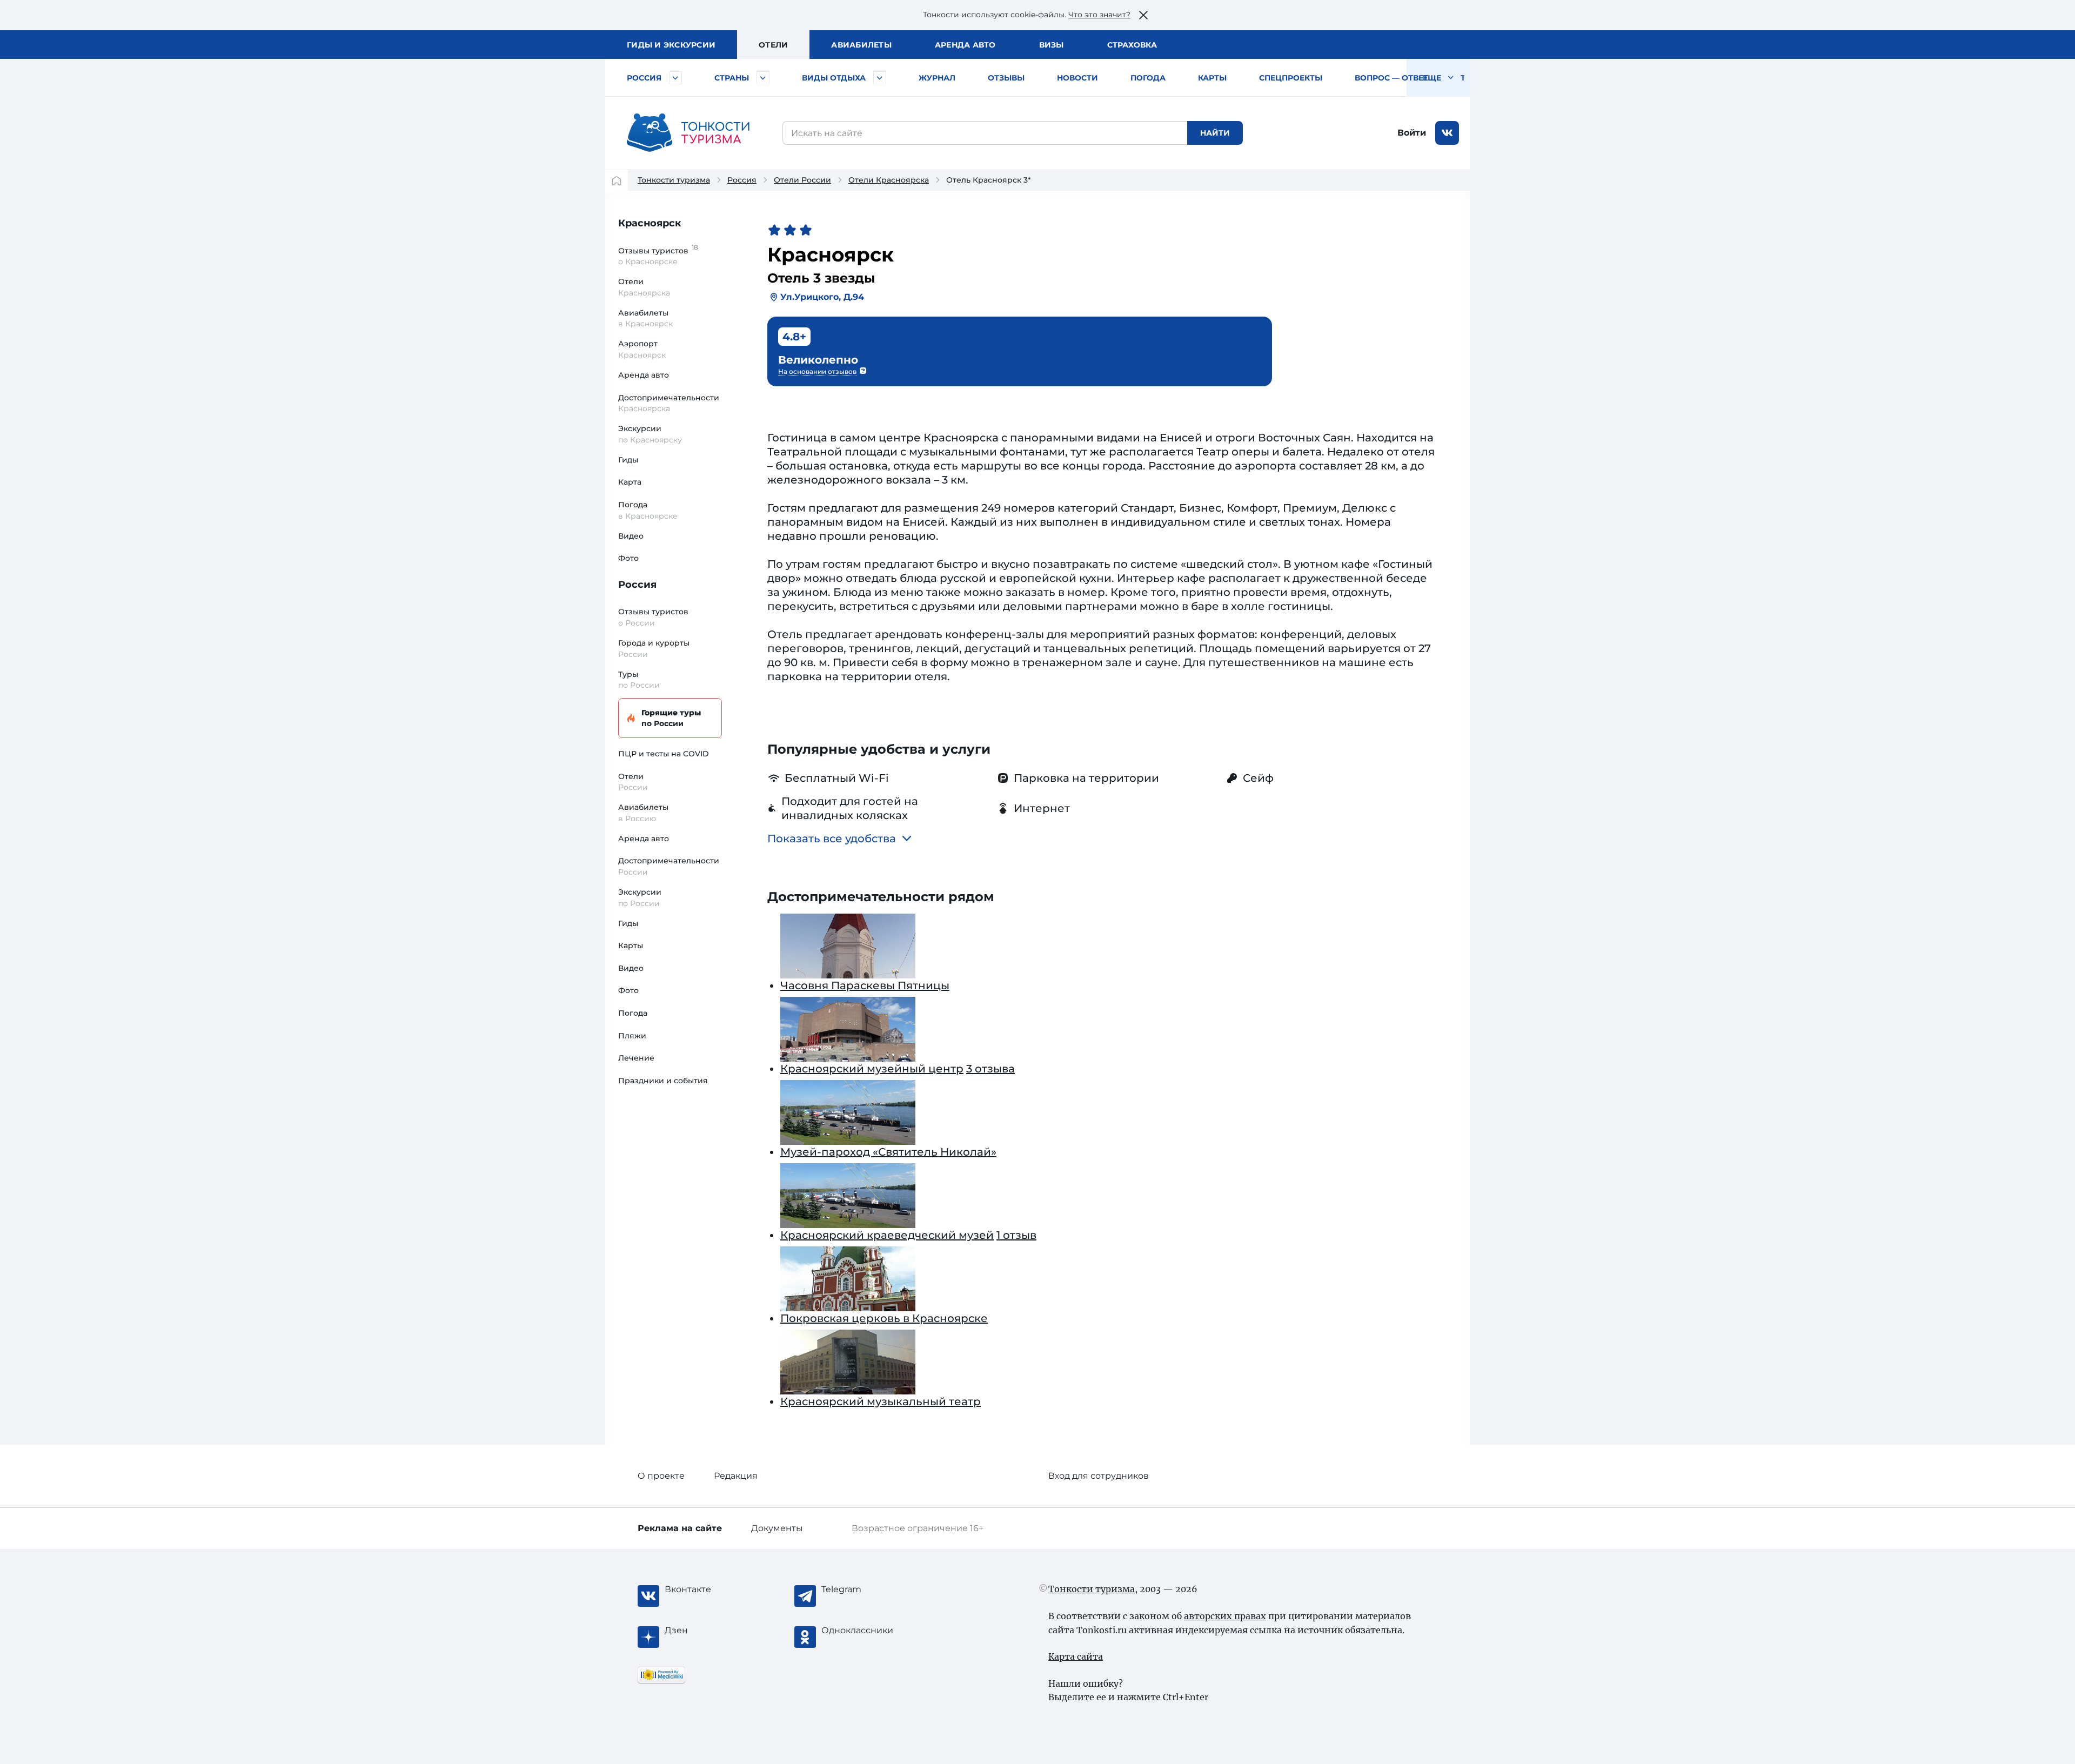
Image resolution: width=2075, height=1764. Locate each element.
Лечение (636, 1058)
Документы (777, 1528)
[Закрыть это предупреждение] (1143, 15)
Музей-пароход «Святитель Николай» (888, 1152)
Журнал (937, 78)
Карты (1212, 78)
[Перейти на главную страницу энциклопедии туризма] (688, 133)
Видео (631, 536)
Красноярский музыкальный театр (881, 1401)
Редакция (736, 1476)
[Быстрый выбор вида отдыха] (880, 78)
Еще (1433, 78)
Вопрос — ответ (1391, 78)
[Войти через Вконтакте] (1447, 133)
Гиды (628, 460)
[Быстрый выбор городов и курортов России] (675, 78)
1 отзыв (1016, 1235)
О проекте (661, 1476)
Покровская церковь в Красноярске (884, 1318)
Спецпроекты (1291, 78)
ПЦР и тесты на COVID (664, 754)
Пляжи (632, 1036)
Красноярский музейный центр (872, 1069)
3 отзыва (990, 1069)
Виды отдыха (834, 78)
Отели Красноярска (889, 180)
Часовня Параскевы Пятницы (865, 985)
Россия (644, 78)
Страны (732, 78)
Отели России (802, 180)
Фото (628, 558)
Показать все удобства (832, 839)
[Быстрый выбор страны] (763, 78)
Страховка (1132, 45)
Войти (1412, 133)
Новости (1077, 78)
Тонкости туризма (674, 180)
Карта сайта (1076, 1656)
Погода (1148, 78)
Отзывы (1006, 78)
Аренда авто (965, 45)
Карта (630, 482)
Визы (1052, 45)
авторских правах (1225, 1616)
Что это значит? (1099, 15)
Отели (773, 45)
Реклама (680, 1528)
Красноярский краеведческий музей (887, 1235)
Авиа (861, 45)
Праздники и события (663, 1081)
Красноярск (650, 223)
